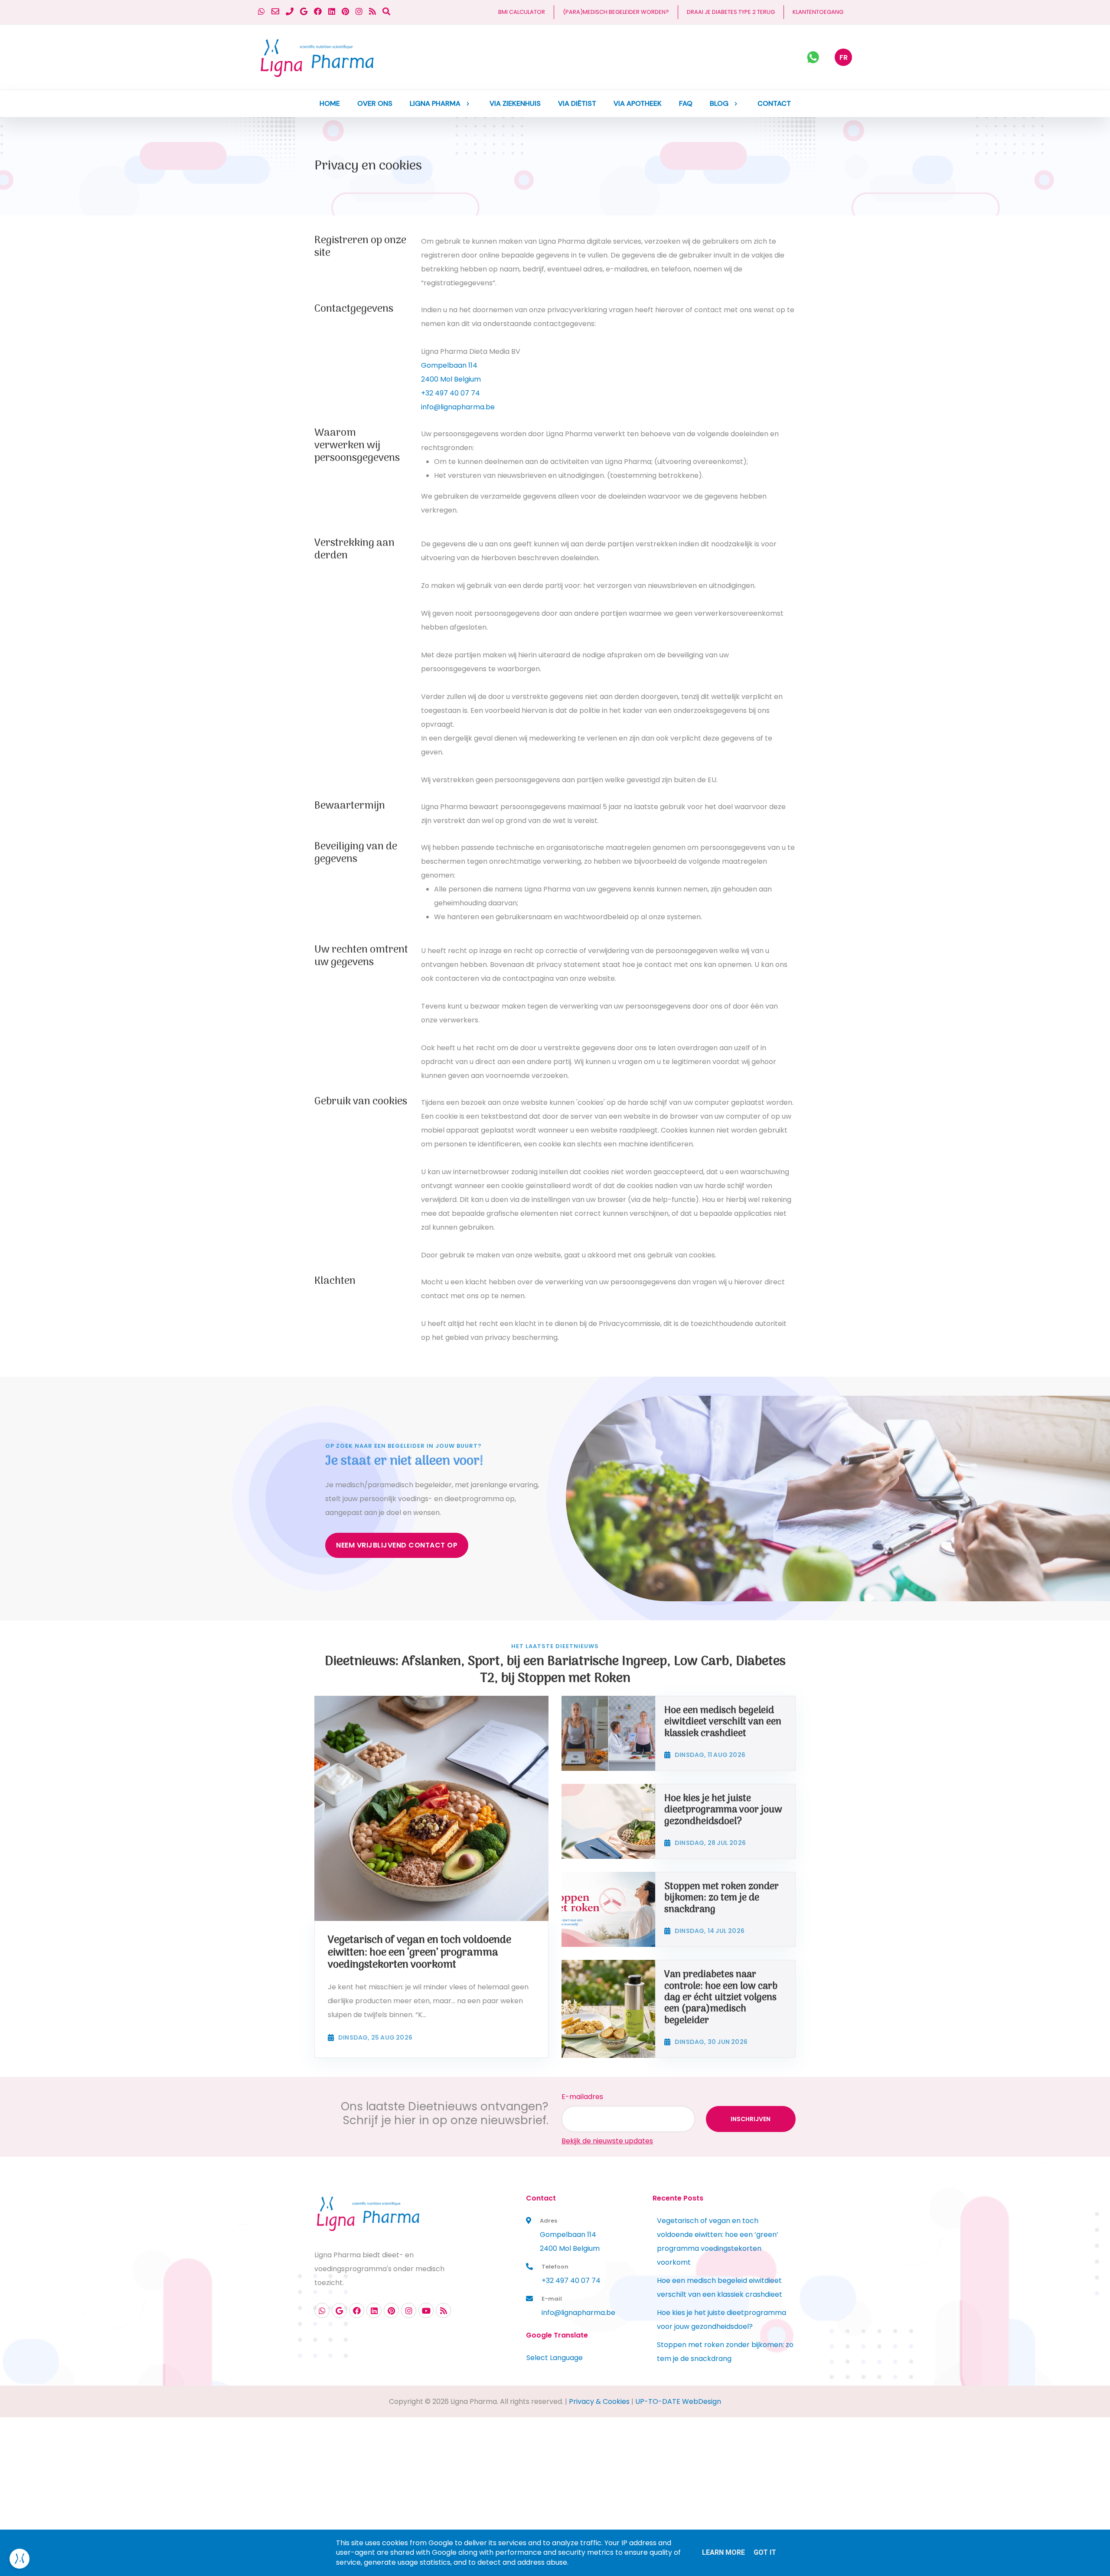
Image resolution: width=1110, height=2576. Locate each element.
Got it (765, 2552)
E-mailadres (582, 2097)
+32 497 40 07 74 (451, 393)
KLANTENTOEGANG (818, 12)
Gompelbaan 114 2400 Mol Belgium (570, 2241)
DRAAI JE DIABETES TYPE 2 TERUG (731, 12)
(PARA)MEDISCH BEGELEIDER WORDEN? (616, 12)
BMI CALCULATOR (522, 12)
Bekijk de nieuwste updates (607, 2141)
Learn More (723, 2552)
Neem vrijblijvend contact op (397, 1545)
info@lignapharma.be (458, 407)
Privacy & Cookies (599, 2401)
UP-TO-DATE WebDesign (678, 2401)
